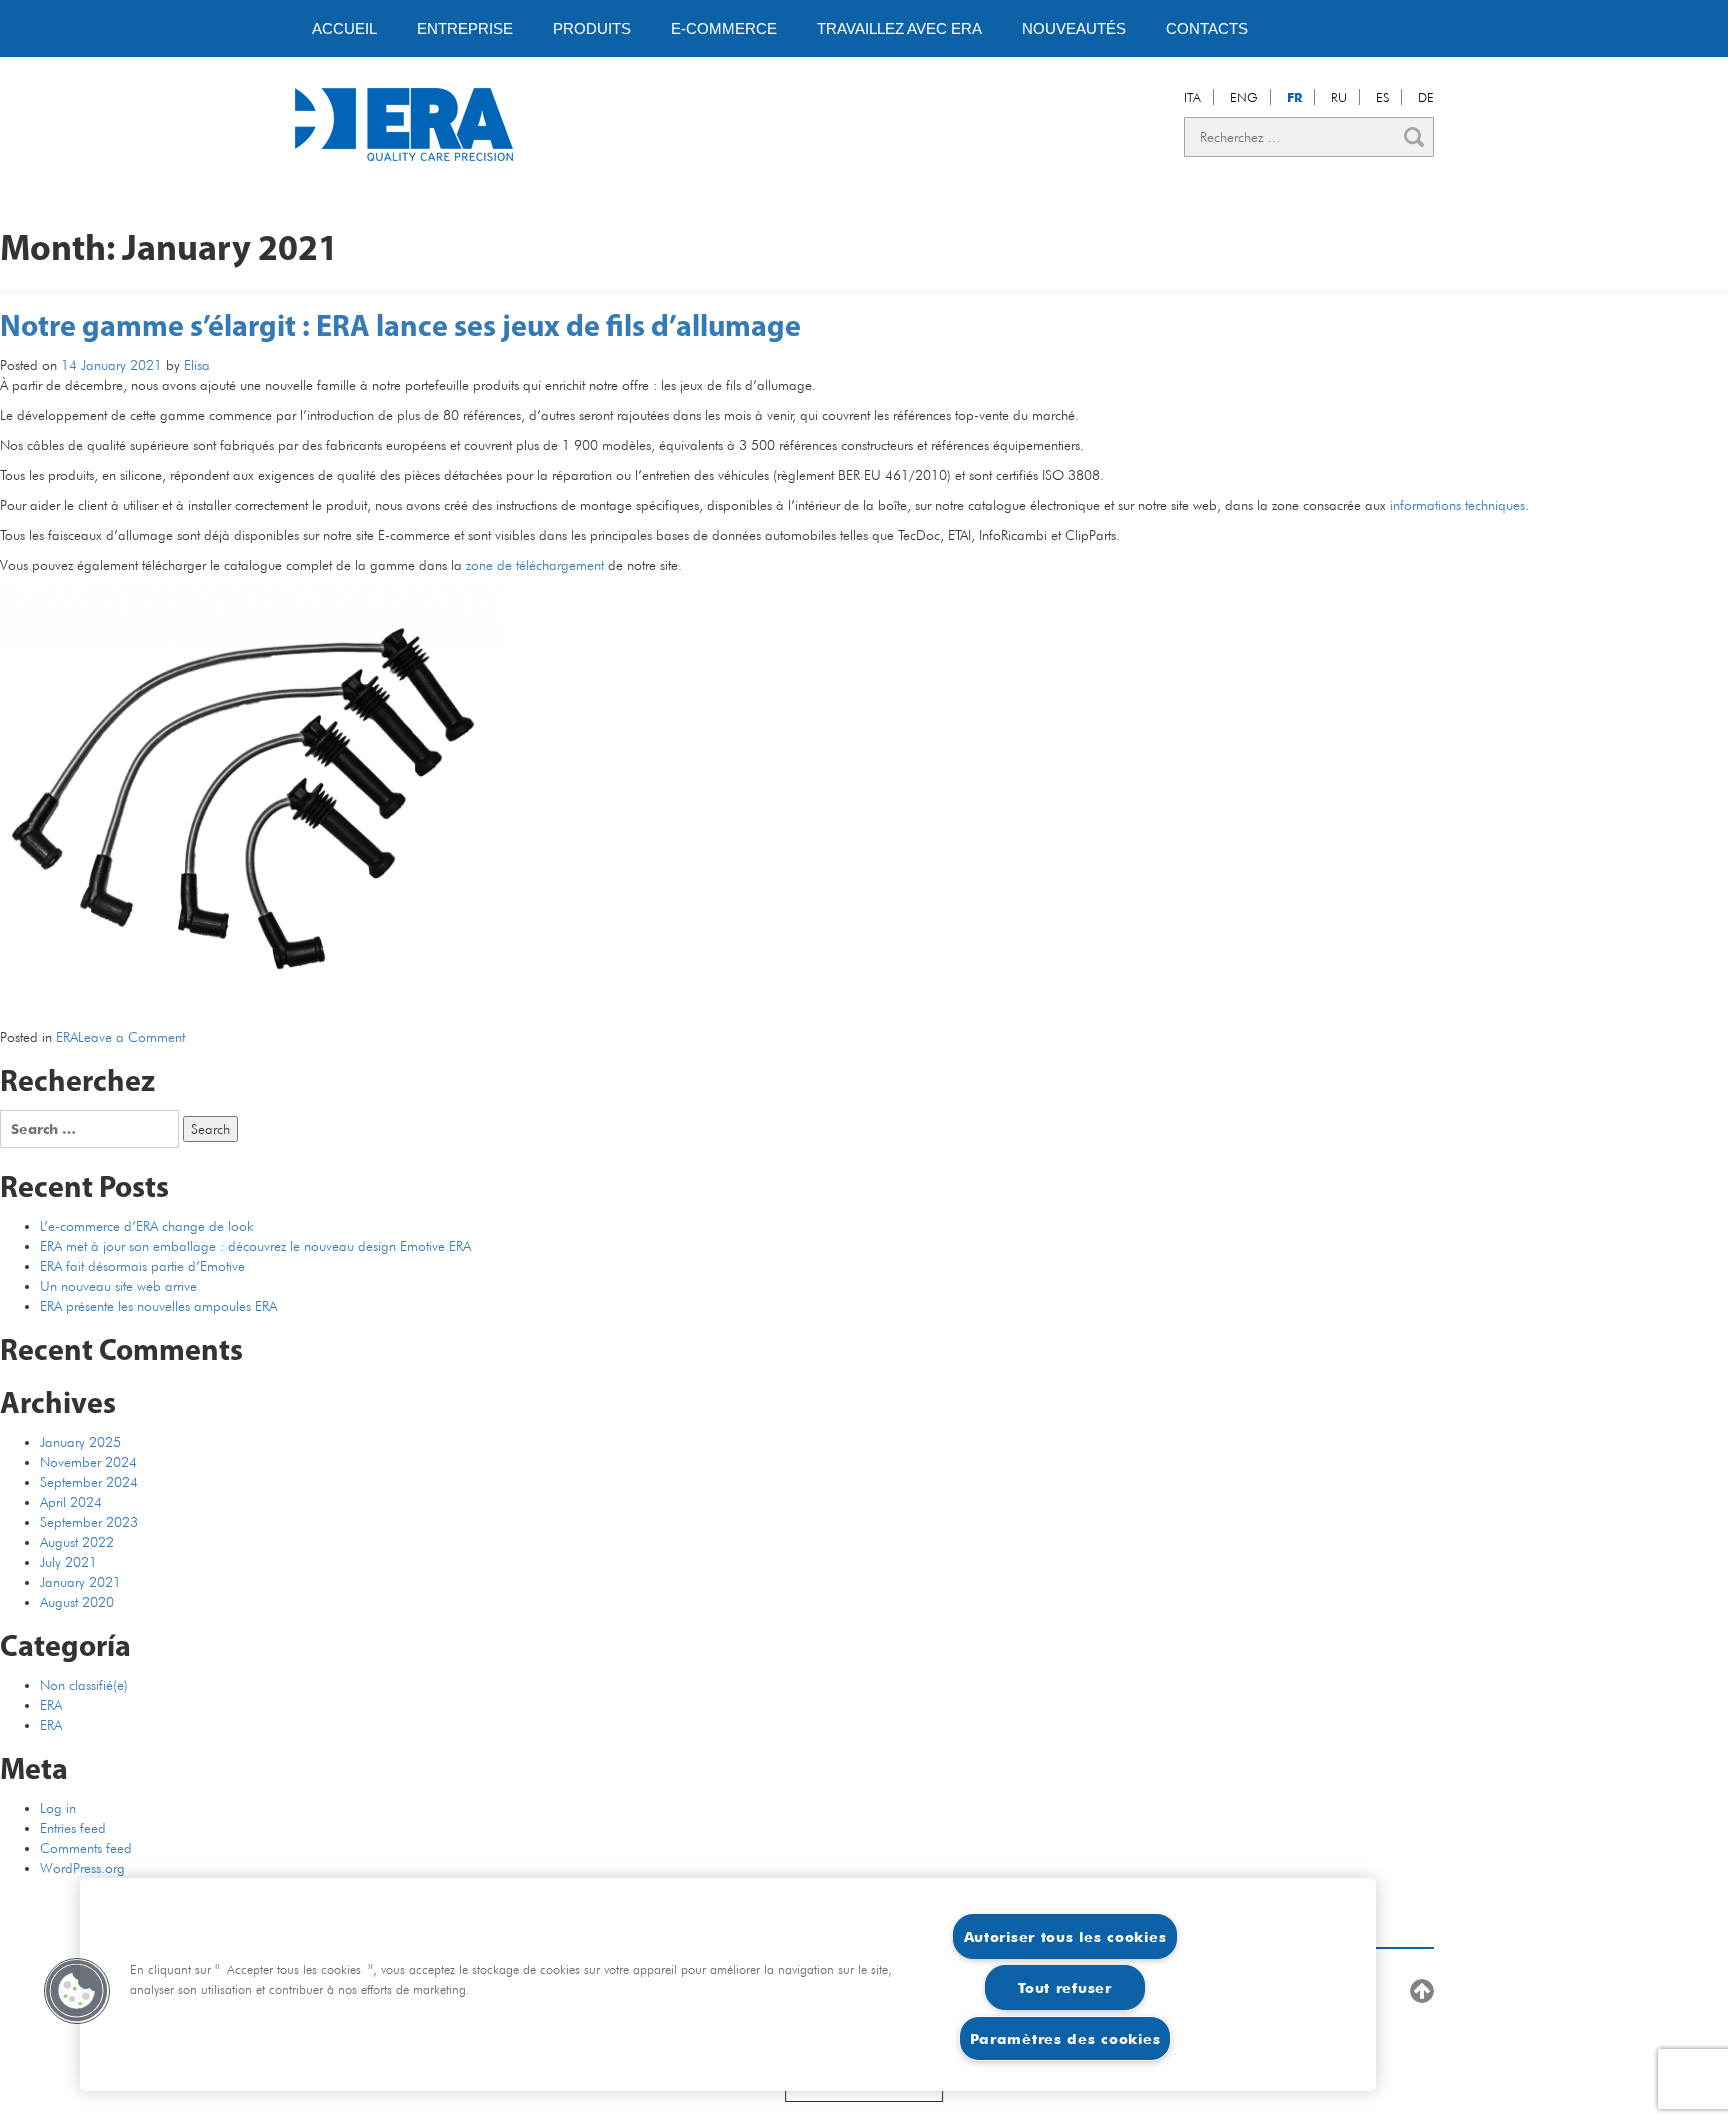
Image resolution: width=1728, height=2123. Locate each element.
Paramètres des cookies (1065, 2038)
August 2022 (77, 1542)
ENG (1244, 97)
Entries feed (73, 1828)
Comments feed (86, 1848)
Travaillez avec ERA (899, 28)
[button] (77, 1991)
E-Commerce (724, 28)
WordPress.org (82, 1868)
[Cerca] (1414, 137)
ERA (67, 1037)
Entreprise (465, 28)
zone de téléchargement (535, 565)
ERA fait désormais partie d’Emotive (142, 1266)
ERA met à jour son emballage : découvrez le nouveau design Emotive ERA (255, 1246)
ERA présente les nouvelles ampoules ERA (158, 1306)
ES (1382, 97)
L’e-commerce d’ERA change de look (146, 1226)
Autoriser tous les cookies (1065, 1936)
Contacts (1207, 28)
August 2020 (77, 1602)
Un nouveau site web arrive (118, 1286)
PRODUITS (592, 28)
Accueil (344, 28)
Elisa (197, 365)
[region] (728, 1984)
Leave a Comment (131, 1037)
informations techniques (1457, 505)
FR (1294, 97)
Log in (58, 1808)
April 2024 (71, 1502)
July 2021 (68, 1562)
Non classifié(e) (84, 1685)
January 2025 (80, 1442)
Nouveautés (1074, 28)
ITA (1192, 97)
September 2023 (89, 1522)
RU (1339, 97)
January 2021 (80, 1582)
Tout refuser (1065, 1987)
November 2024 (88, 1462)
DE (1426, 97)
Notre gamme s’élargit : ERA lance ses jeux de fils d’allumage (400, 328)
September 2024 (89, 1482)
